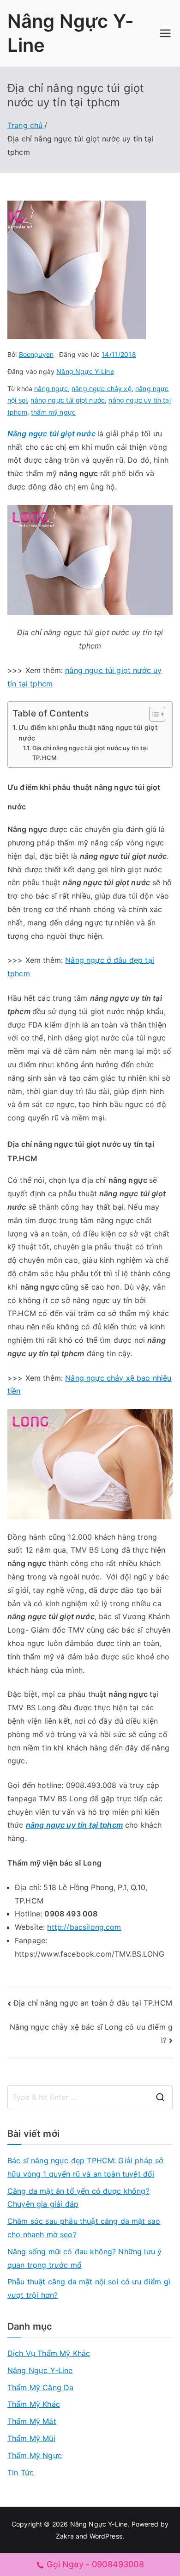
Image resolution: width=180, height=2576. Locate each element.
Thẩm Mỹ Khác (34, 2404)
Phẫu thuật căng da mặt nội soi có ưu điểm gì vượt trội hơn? (89, 2288)
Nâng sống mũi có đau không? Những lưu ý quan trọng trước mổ (84, 2258)
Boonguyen (36, 354)
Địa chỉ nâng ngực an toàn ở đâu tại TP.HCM (93, 2003)
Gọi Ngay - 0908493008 (95, 2564)
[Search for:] (90, 2097)
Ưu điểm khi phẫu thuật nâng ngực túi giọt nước (88, 733)
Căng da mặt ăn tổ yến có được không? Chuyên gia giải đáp (78, 2198)
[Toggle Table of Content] (153, 714)
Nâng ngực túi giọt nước (51, 434)
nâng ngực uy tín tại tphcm (74, 1825)
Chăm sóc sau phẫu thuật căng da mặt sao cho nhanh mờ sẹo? (84, 2228)
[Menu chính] (165, 33)
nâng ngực (51, 389)
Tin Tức (21, 2472)
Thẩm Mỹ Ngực (35, 2455)
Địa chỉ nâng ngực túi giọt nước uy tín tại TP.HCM (90, 753)
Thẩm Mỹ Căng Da (40, 2387)
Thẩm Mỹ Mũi (31, 2438)
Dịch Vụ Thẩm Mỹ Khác (49, 2353)
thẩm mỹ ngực (53, 412)
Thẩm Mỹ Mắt (32, 2421)
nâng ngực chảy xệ (102, 389)
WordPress (106, 2536)
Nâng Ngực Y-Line (85, 371)
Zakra (65, 2536)
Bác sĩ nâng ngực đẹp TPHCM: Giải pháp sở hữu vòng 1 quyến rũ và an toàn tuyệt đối (85, 2167)
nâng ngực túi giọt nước (68, 400)
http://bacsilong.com (84, 1927)
